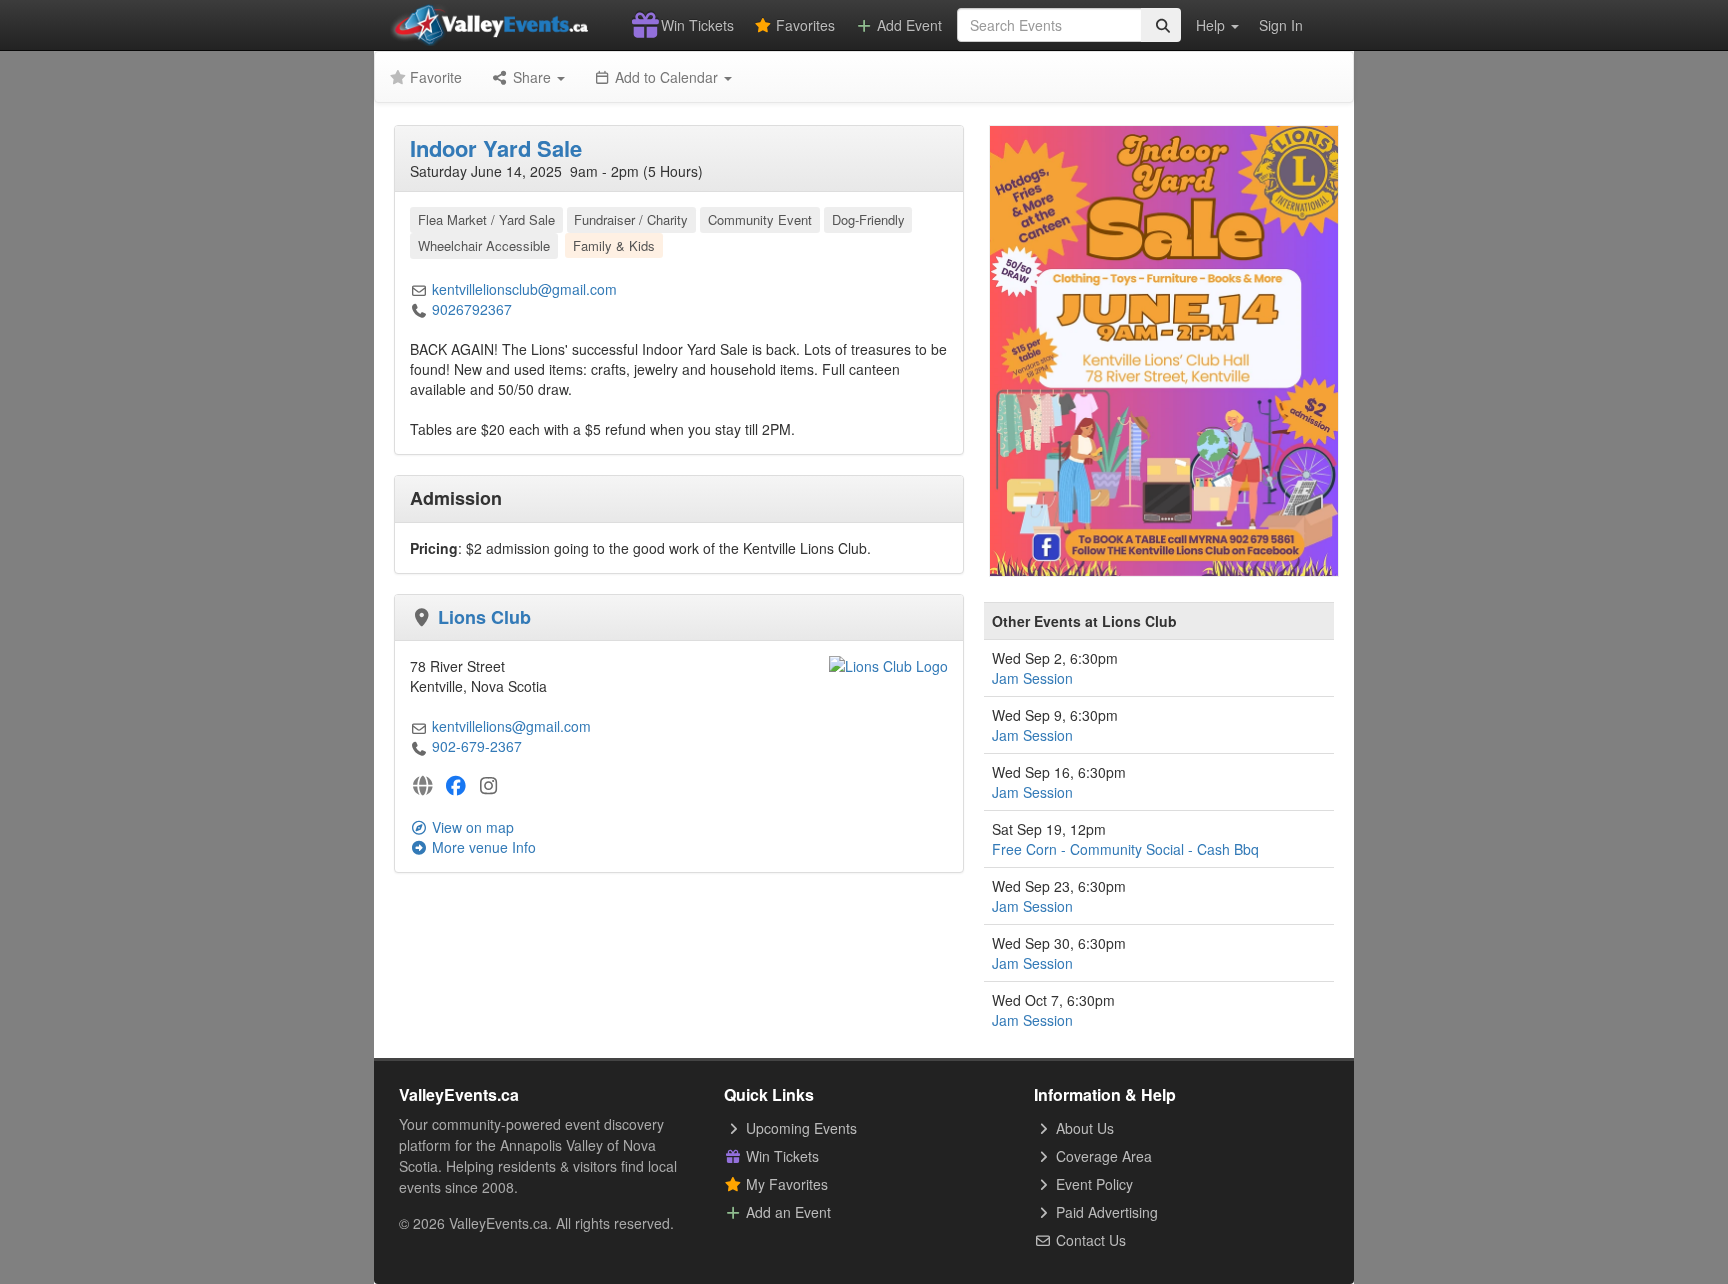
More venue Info (482, 847)
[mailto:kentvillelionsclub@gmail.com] (419, 289)
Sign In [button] (1281, 25)
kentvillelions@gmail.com (511, 726)
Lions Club (484, 617)
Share (532, 77)
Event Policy (1092, 1184)
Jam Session (1032, 678)
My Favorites (785, 1184)
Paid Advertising (1105, 1212)
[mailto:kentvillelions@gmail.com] (419, 726)
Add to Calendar (666, 77)
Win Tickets (695, 25)
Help (1212, 25)
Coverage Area (1102, 1156)
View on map (471, 827)
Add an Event (786, 1212)
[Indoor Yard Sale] (1164, 349)
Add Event (907, 25)
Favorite (434, 77)
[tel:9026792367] (419, 309)
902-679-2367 (477, 746)
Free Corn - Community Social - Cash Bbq (1125, 849)
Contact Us (1089, 1240)
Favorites (803, 25)
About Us (1083, 1128)
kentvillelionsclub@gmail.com (524, 289)
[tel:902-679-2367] (419, 746)
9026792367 (472, 309)
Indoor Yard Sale (496, 148)
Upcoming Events (799, 1128)
